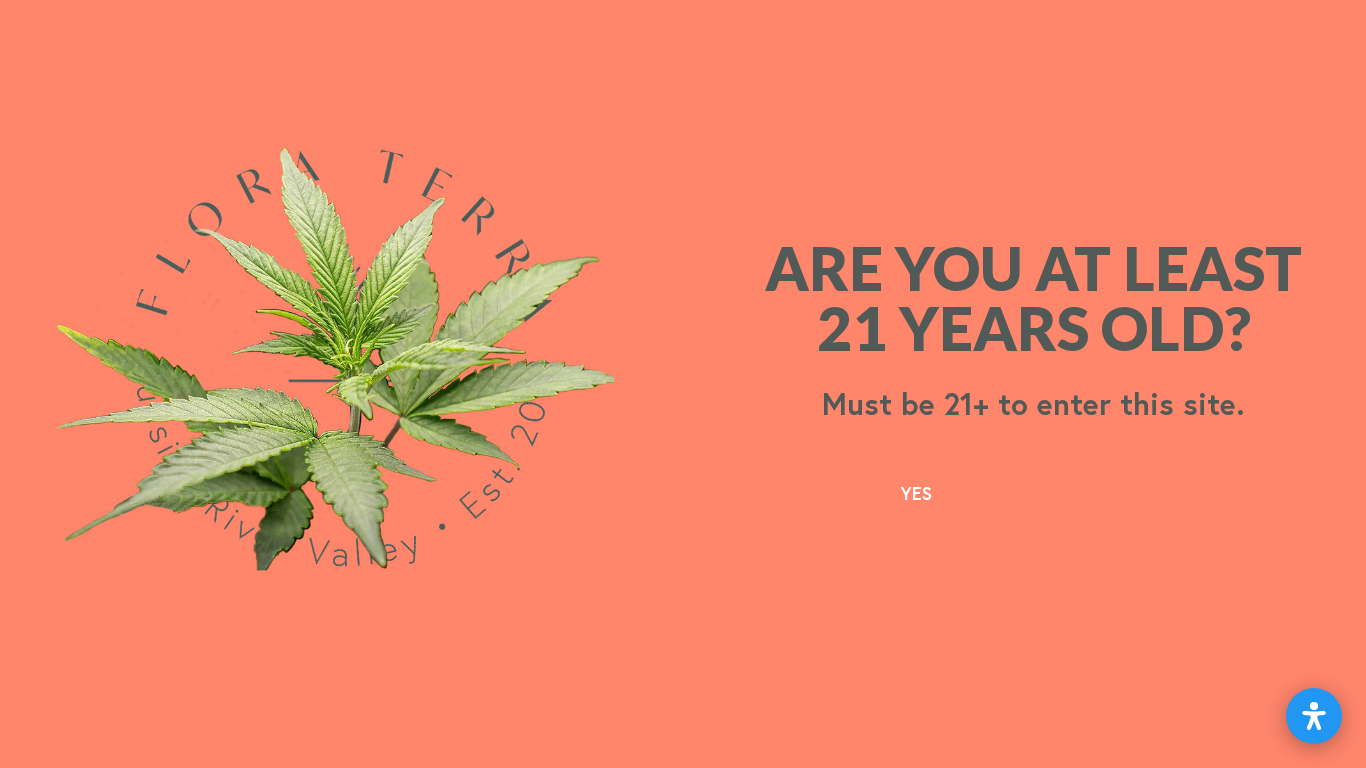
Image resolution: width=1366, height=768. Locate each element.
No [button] (1151, 493)
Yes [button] (916, 493)
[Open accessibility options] (1314, 716)
